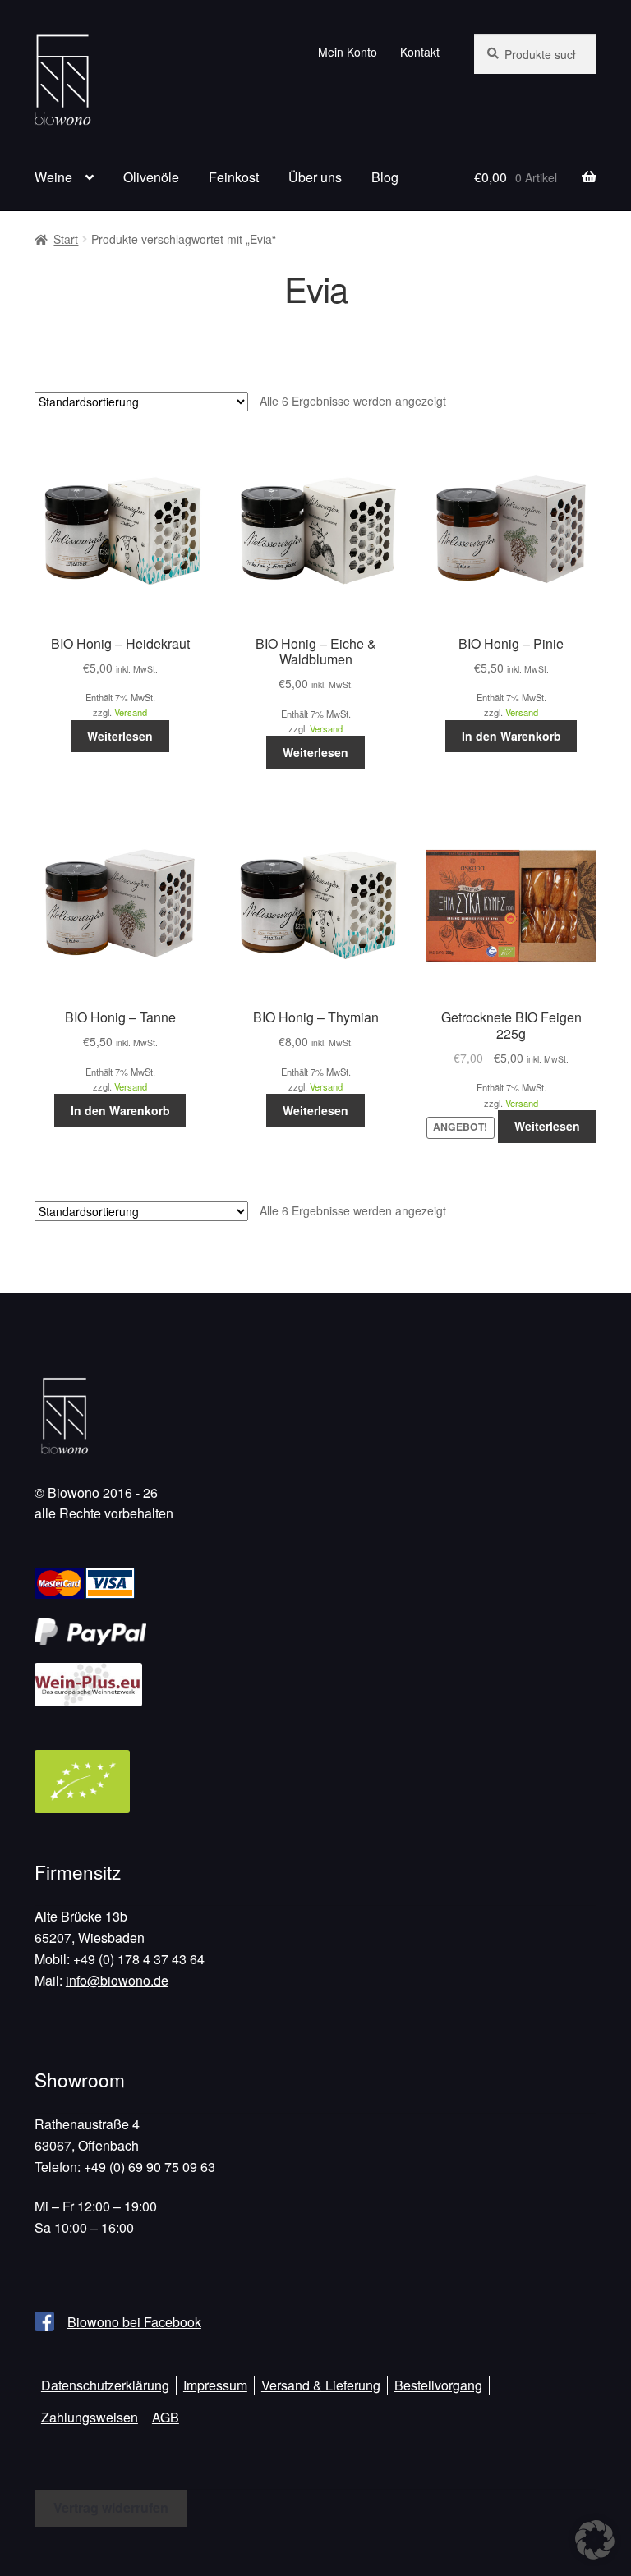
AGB (166, 2417)
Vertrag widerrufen (111, 2507)
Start (66, 239)
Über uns (315, 177)
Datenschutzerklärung (105, 2385)
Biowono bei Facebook (134, 2322)
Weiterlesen (120, 736)
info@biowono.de (117, 1980)
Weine (53, 177)
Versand (131, 712)
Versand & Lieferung (321, 2385)
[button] (595, 2540)
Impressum (215, 2385)
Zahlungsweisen (90, 2417)
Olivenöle (151, 177)
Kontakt (420, 52)
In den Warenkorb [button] (511, 736)
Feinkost (234, 177)
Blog (385, 177)
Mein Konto (348, 52)
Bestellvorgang (438, 2385)
